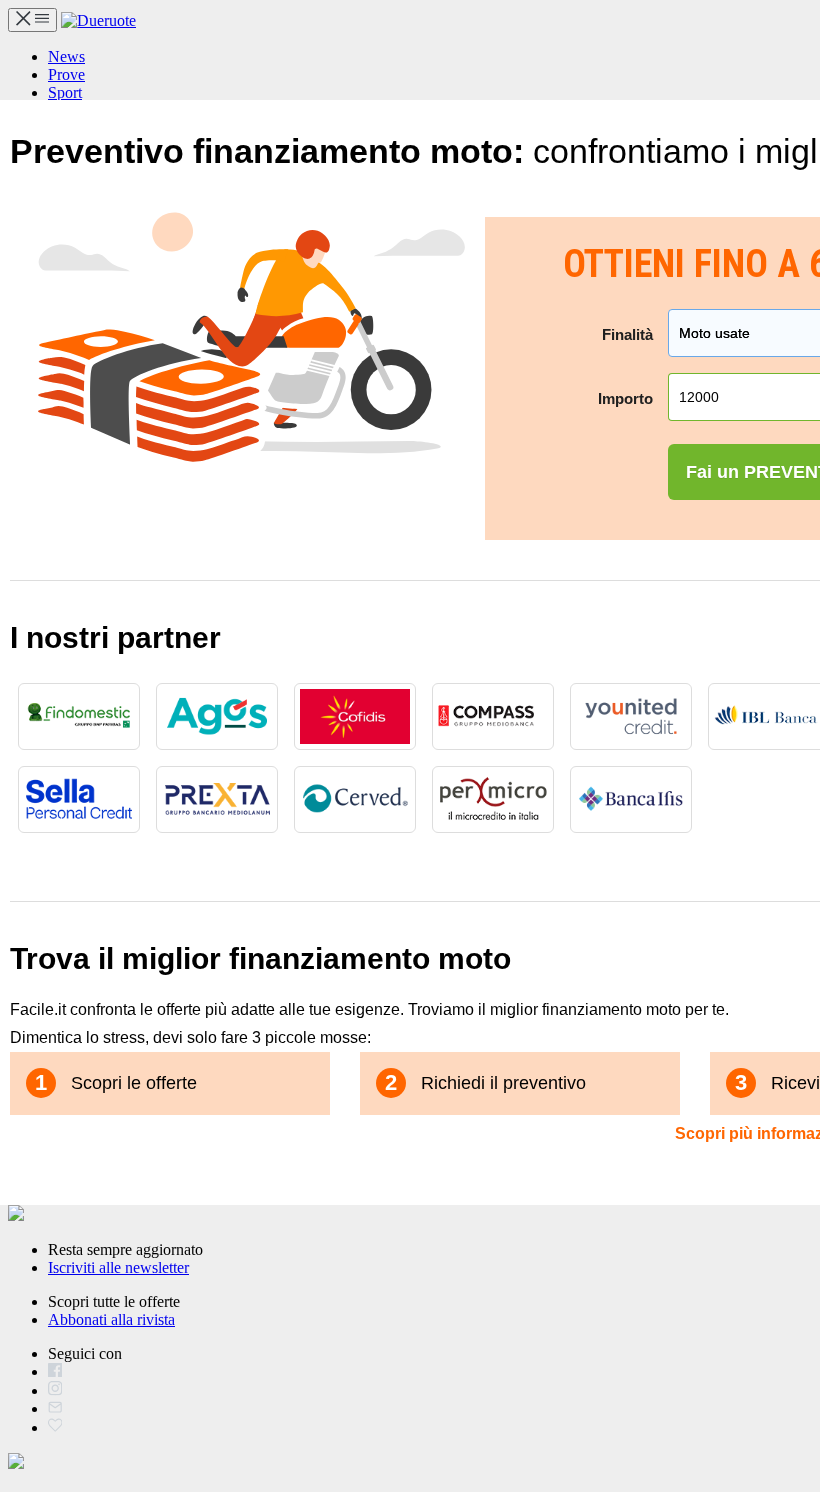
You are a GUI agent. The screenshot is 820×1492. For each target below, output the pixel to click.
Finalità (627, 334)
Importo (625, 398)
